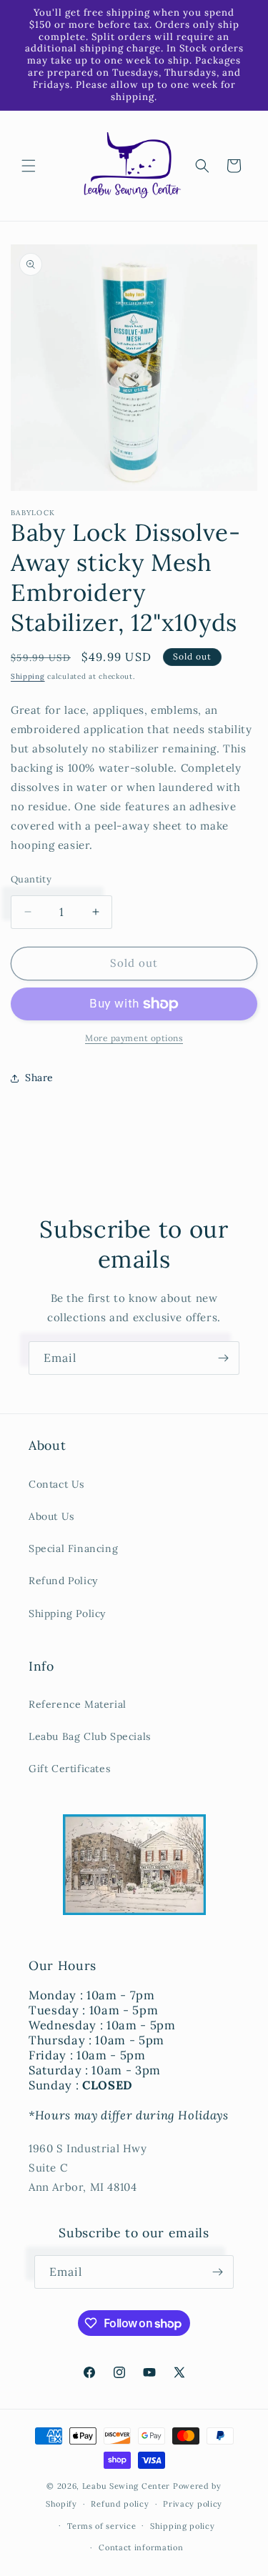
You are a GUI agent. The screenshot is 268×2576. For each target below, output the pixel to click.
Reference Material (78, 1704)
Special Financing (73, 1548)
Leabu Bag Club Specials (90, 1736)
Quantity (31, 879)
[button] (29, 166)
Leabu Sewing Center (126, 2486)
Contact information (141, 2547)
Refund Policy (63, 1581)
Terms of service (101, 2526)
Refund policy (120, 2504)
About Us (51, 1516)
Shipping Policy (67, 1613)
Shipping (28, 676)
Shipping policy (183, 2526)
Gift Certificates (69, 1769)
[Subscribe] (223, 1358)
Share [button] (39, 1078)
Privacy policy (193, 2504)
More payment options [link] (134, 1038)
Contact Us (56, 1484)
